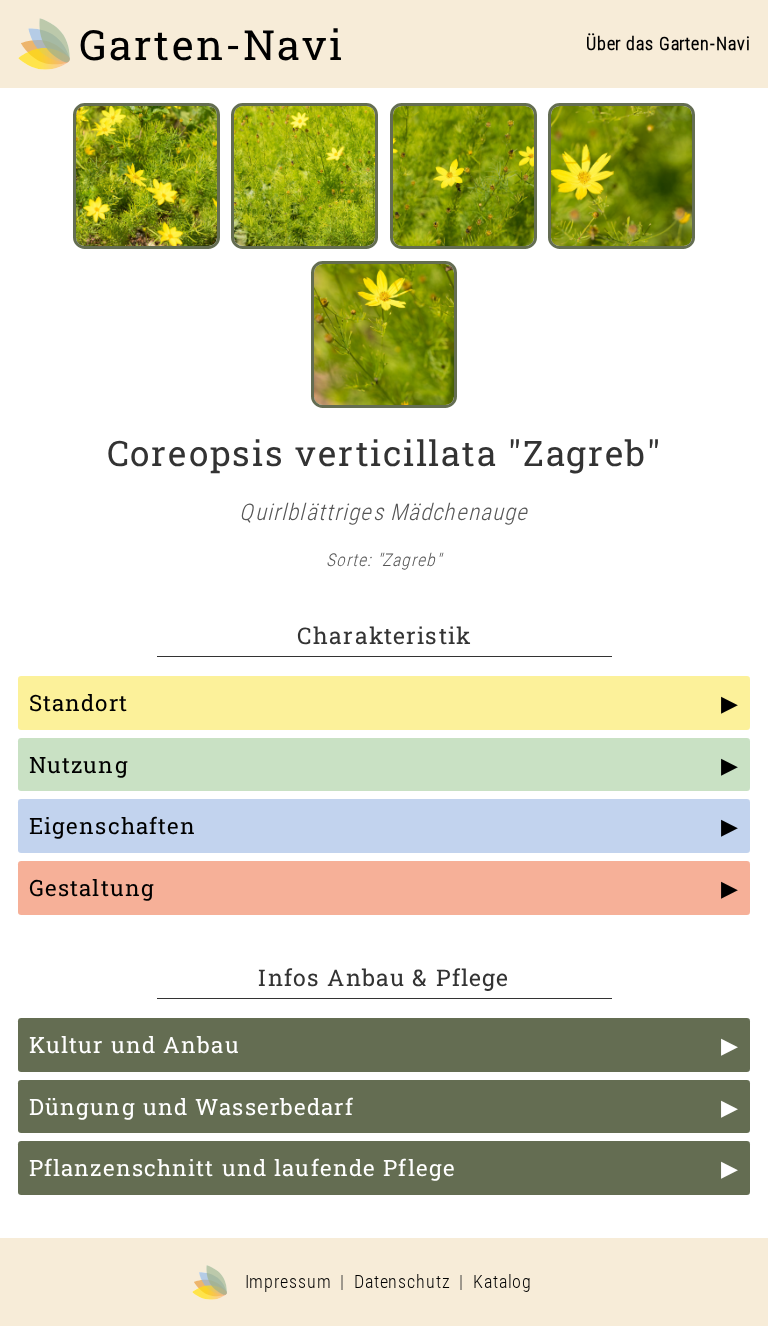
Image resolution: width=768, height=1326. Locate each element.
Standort (78, 702)
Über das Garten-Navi (668, 44)
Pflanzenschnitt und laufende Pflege (242, 1167)
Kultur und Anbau (134, 1044)
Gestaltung (92, 887)
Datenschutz (402, 1282)
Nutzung (79, 764)
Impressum (288, 1282)
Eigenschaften (113, 825)
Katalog (502, 1282)
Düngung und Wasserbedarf (191, 1106)
